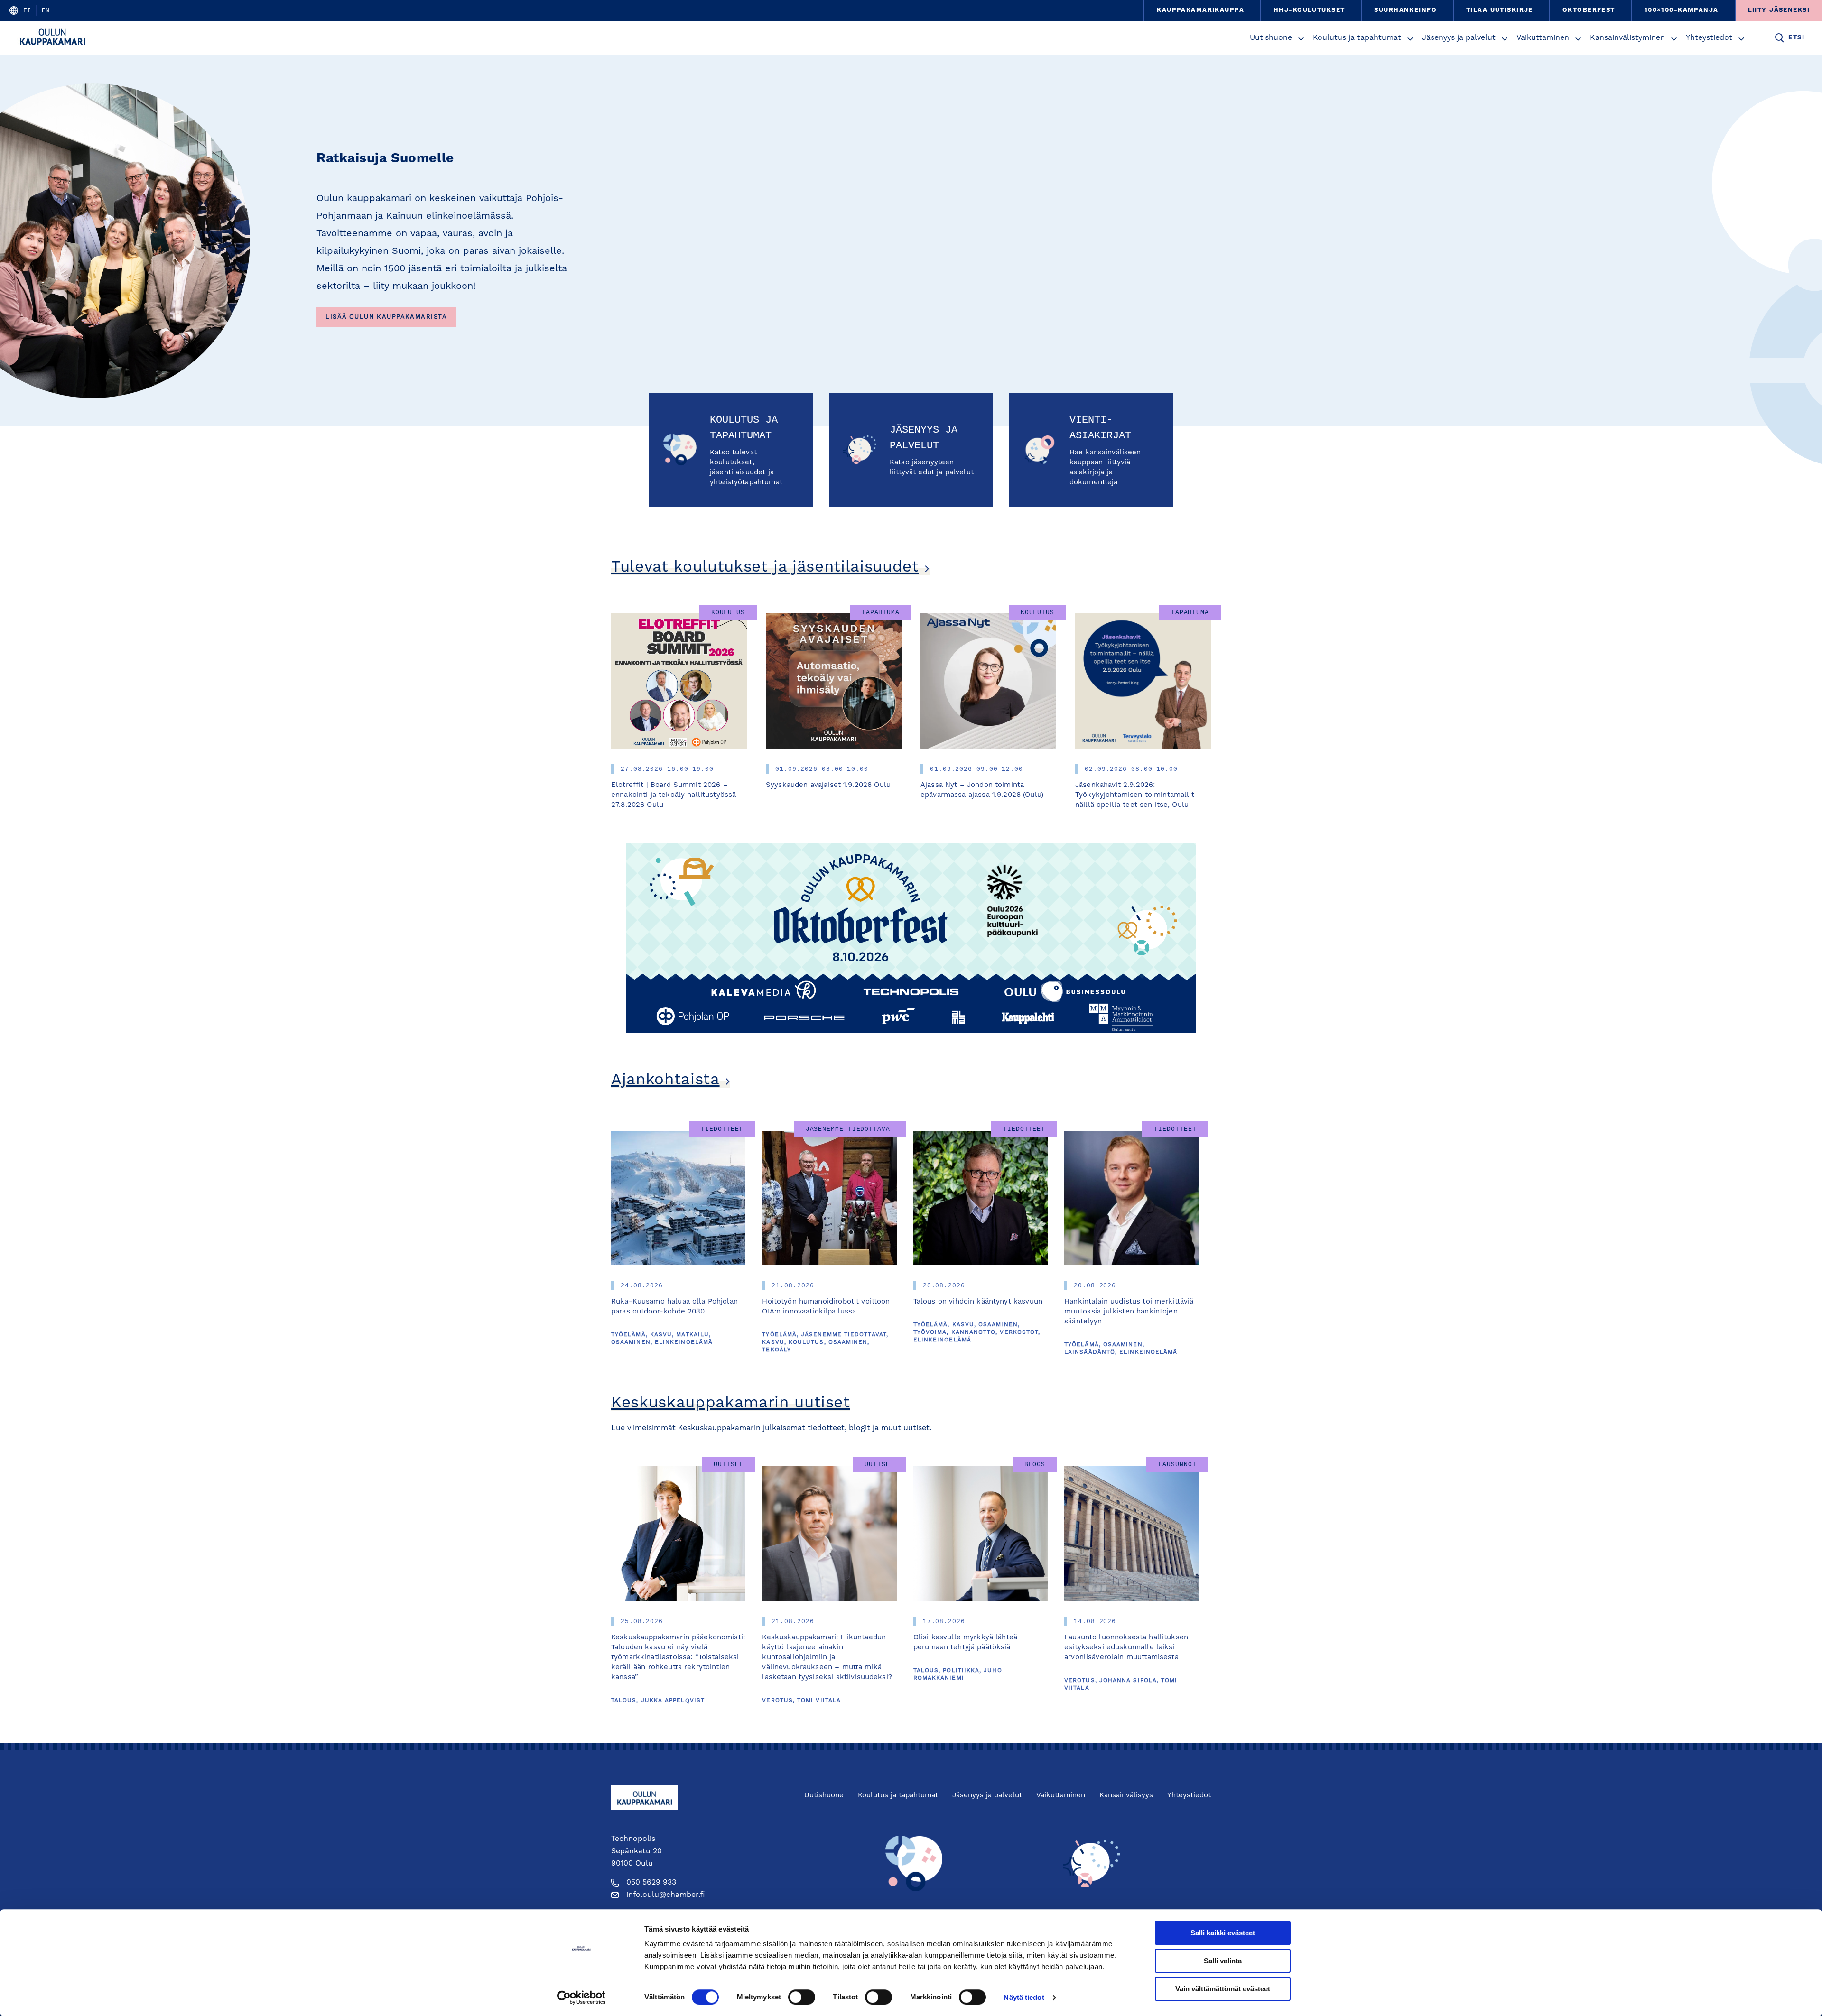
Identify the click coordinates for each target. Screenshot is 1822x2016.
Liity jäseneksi (1779, 10)
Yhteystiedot (1709, 38)
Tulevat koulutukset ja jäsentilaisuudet (765, 568)
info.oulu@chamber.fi (666, 1895)
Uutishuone (1271, 38)
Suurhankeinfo (1405, 10)
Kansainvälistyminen (1627, 38)
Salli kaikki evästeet (1223, 1933)
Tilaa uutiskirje (1500, 10)
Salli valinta (1223, 1961)
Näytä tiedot (1024, 1997)
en (46, 10)
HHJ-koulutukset (1309, 10)
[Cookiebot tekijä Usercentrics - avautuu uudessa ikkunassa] (581, 1998)
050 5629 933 (651, 1883)
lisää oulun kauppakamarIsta (386, 317)
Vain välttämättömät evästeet (1223, 1989)
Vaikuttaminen (1543, 38)
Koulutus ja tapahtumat (1357, 38)
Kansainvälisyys (1126, 1796)
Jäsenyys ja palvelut (1459, 38)
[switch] (802, 1997)
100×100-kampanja (1682, 10)
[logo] (55, 38)
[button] (1301, 39)
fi (27, 10)
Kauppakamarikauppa (1200, 10)
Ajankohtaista (665, 1080)
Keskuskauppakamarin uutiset (731, 1403)
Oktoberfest (1589, 10)
